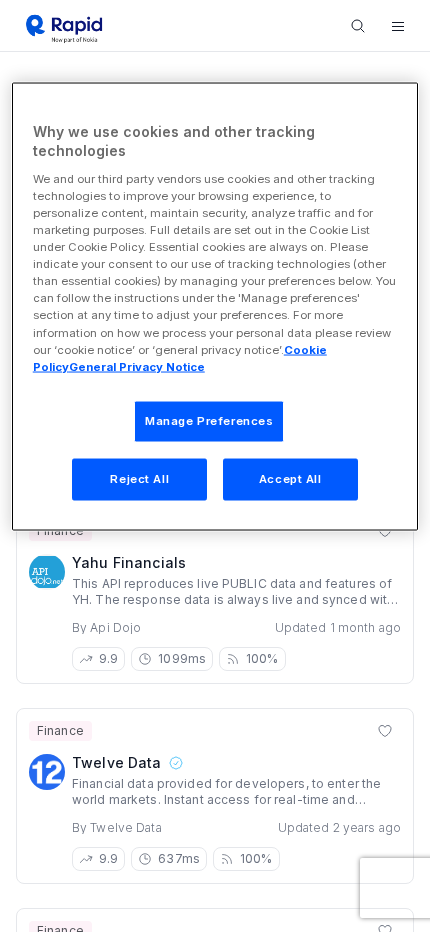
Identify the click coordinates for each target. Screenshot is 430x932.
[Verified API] (175, 763)
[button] (398, 26)
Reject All (139, 478)
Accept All (290, 478)
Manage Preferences (209, 420)
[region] (215, 306)
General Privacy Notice (137, 366)
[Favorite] (385, 731)
